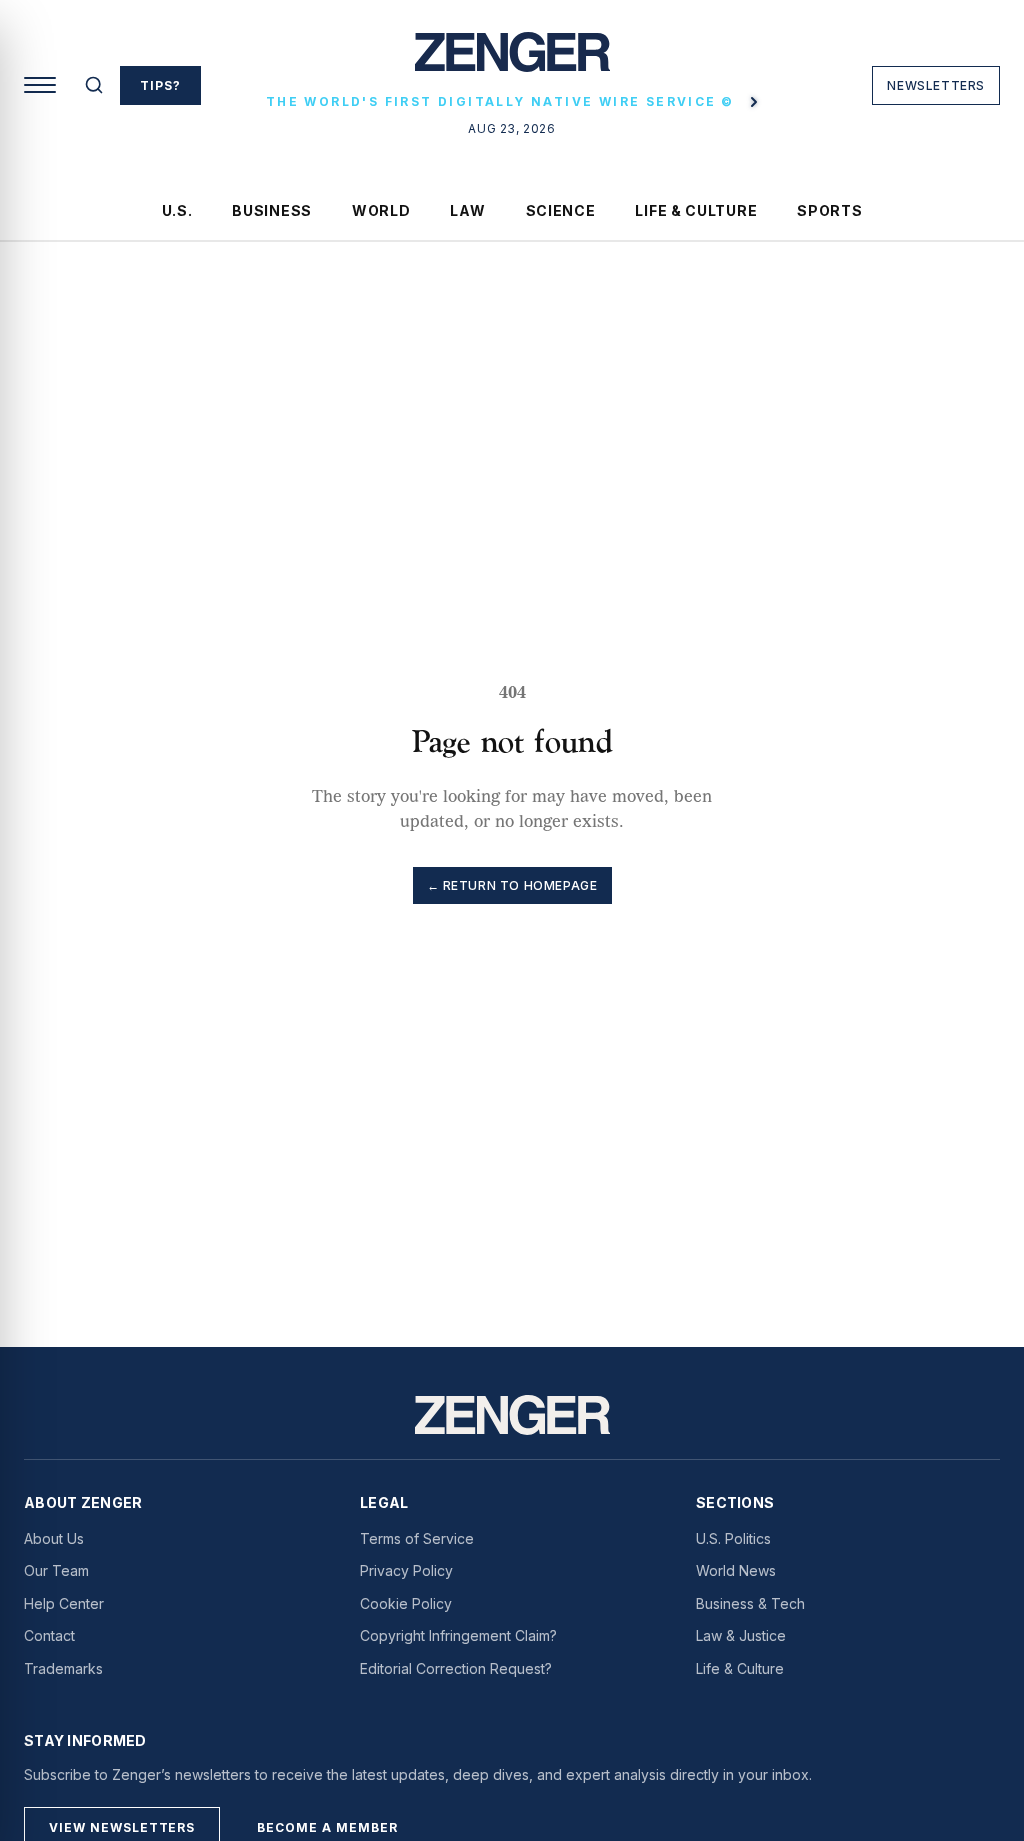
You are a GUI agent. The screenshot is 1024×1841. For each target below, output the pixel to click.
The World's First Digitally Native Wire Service (500, 101)
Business (272, 210)
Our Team (56, 1570)
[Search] (94, 85)
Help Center (64, 1603)
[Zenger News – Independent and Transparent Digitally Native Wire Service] (512, 1415)
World (381, 210)
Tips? (160, 85)
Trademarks (63, 1668)
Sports (829, 210)
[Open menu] (40, 85)
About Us (54, 1538)
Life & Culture (696, 210)
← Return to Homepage (512, 885)
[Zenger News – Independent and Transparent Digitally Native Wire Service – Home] (512, 60)
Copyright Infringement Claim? (458, 1635)
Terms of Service (417, 1538)
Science (561, 210)
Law (467, 210)
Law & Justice (741, 1635)
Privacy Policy (406, 1570)
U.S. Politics (733, 1538)
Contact (49, 1635)
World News (736, 1570)
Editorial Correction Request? (456, 1668)
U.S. (177, 210)
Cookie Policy (406, 1603)
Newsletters (936, 85)
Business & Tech (750, 1603)
